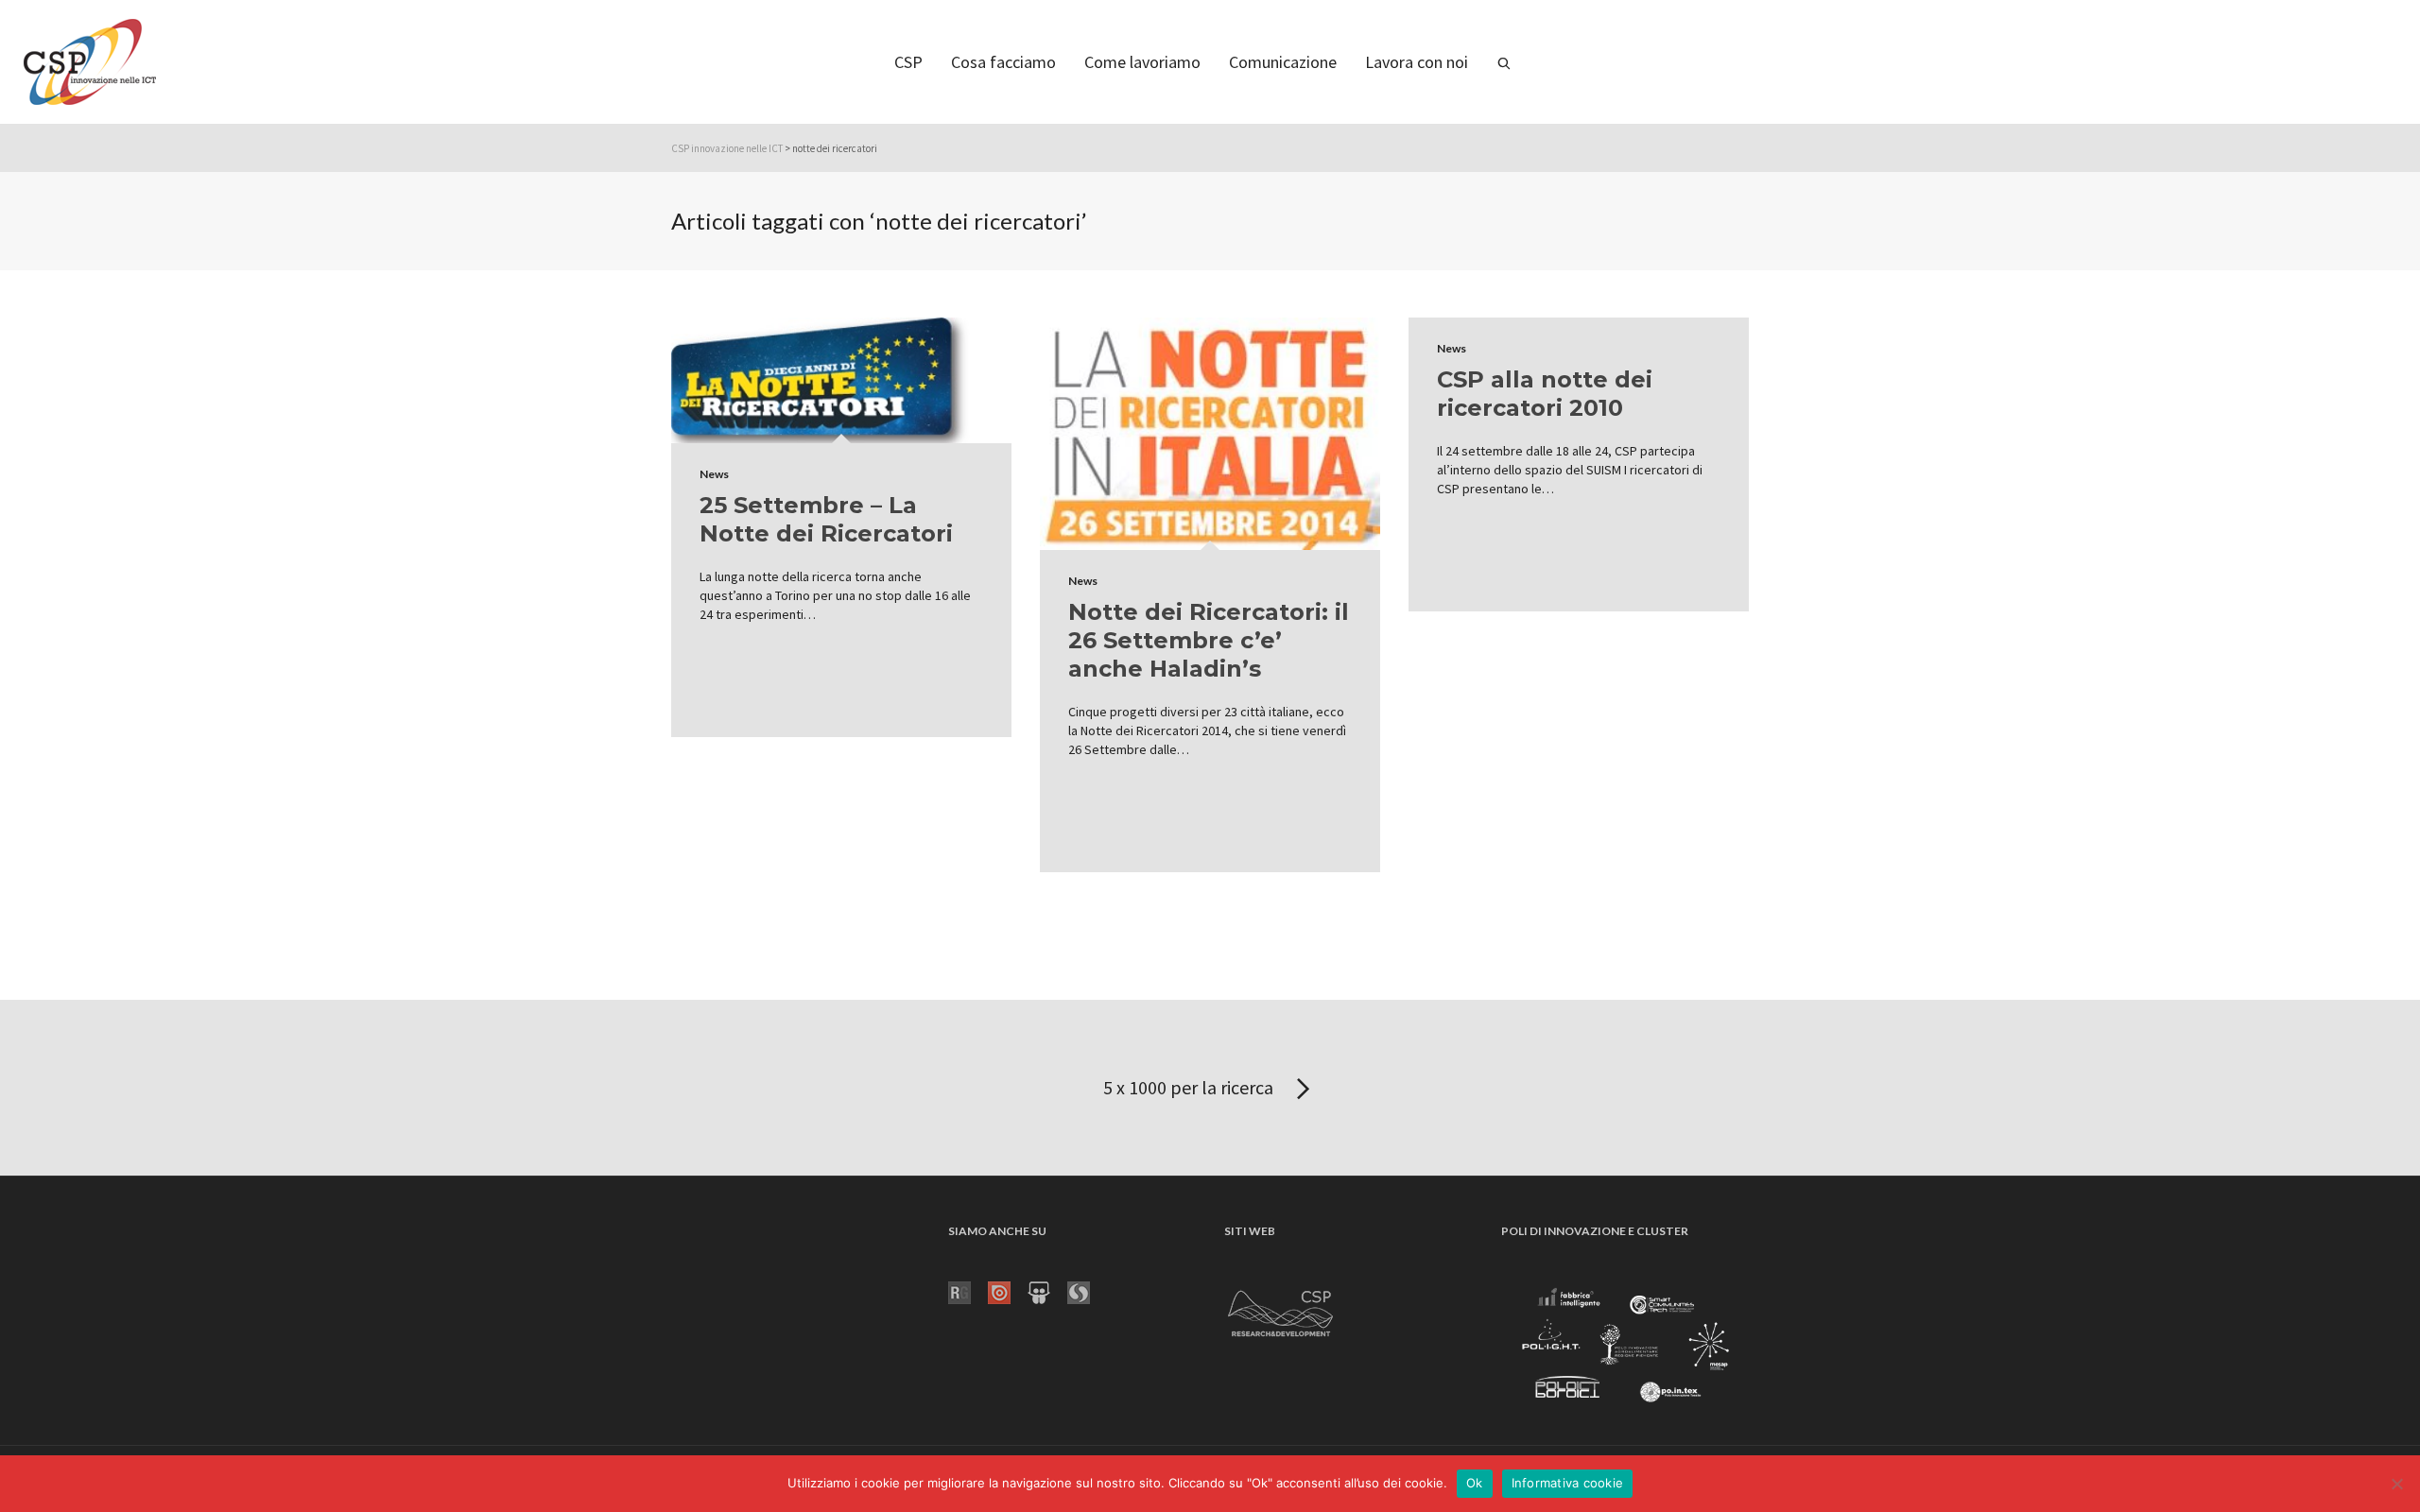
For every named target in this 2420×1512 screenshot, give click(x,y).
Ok (1475, 1483)
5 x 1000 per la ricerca (1190, 1087)
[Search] (1504, 62)
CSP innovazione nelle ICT (727, 148)
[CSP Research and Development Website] (1281, 1310)
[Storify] (1087, 1291)
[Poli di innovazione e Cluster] (1625, 1348)
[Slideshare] (1047, 1291)
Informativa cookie (1568, 1483)
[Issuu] (1008, 1291)
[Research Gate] (968, 1291)
